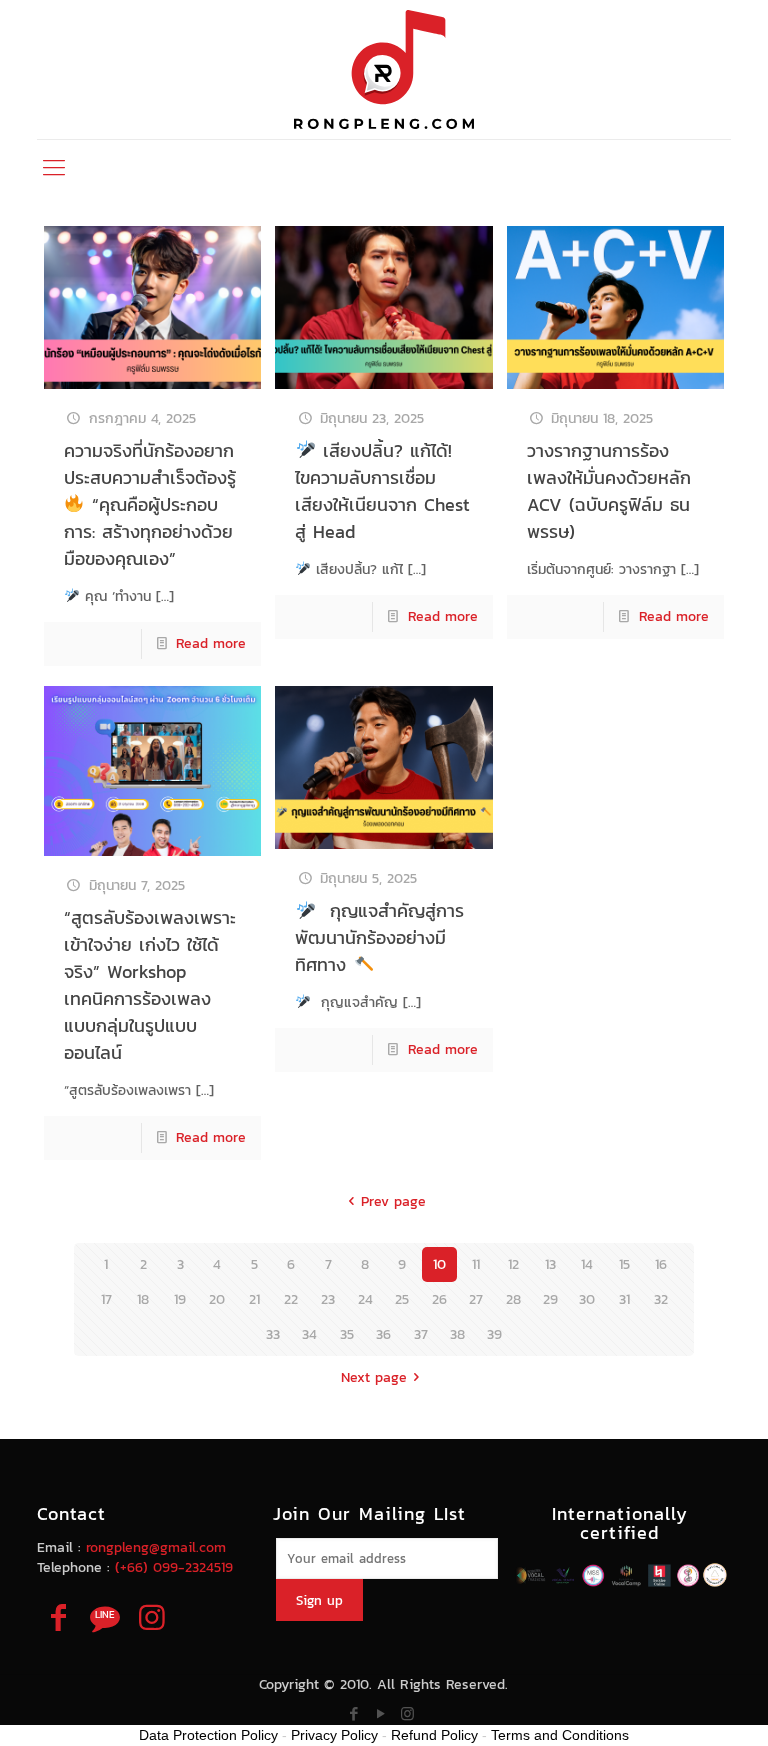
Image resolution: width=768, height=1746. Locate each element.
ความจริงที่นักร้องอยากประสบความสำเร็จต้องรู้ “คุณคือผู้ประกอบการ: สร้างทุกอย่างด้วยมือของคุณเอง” (150, 504)
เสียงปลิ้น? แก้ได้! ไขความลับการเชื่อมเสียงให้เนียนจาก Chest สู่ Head (382, 491)
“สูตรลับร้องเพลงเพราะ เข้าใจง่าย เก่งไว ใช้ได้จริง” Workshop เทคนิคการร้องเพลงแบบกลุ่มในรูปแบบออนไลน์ (150, 985)
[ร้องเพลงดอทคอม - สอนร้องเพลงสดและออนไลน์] (384, 69)
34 (309, 1334)
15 (624, 1264)
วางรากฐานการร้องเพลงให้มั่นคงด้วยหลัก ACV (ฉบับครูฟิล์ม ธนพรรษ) (609, 491)
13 (550, 1264)
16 (661, 1264)
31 (624, 1299)
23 (328, 1299)
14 (587, 1264)
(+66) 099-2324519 (174, 1567)
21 (254, 1299)
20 (217, 1299)
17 (106, 1299)
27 (476, 1299)
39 (494, 1334)
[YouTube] (380, 1713)
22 (291, 1299)
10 (439, 1264)
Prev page (393, 1201)
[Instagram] (407, 1713)
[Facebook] (353, 1713)
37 (421, 1334)
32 (661, 1299)
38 (457, 1334)
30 (587, 1299)
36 (383, 1334)
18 (143, 1299)
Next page (374, 1377)
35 (347, 1334)
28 (513, 1299)
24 (365, 1299)
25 (402, 1299)
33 (273, 1334)
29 (550, 1299)
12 (513, 1264)
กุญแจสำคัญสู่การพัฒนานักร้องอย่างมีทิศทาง (379, 937)
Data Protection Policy (208, 1735)
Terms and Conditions (560, 1735)
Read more (211, 643)
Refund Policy (434, 1735)
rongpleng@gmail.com (156, 1547)
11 (476, 1264)
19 (180, 1299)
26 (439, 1299)
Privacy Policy (334, 1735)
